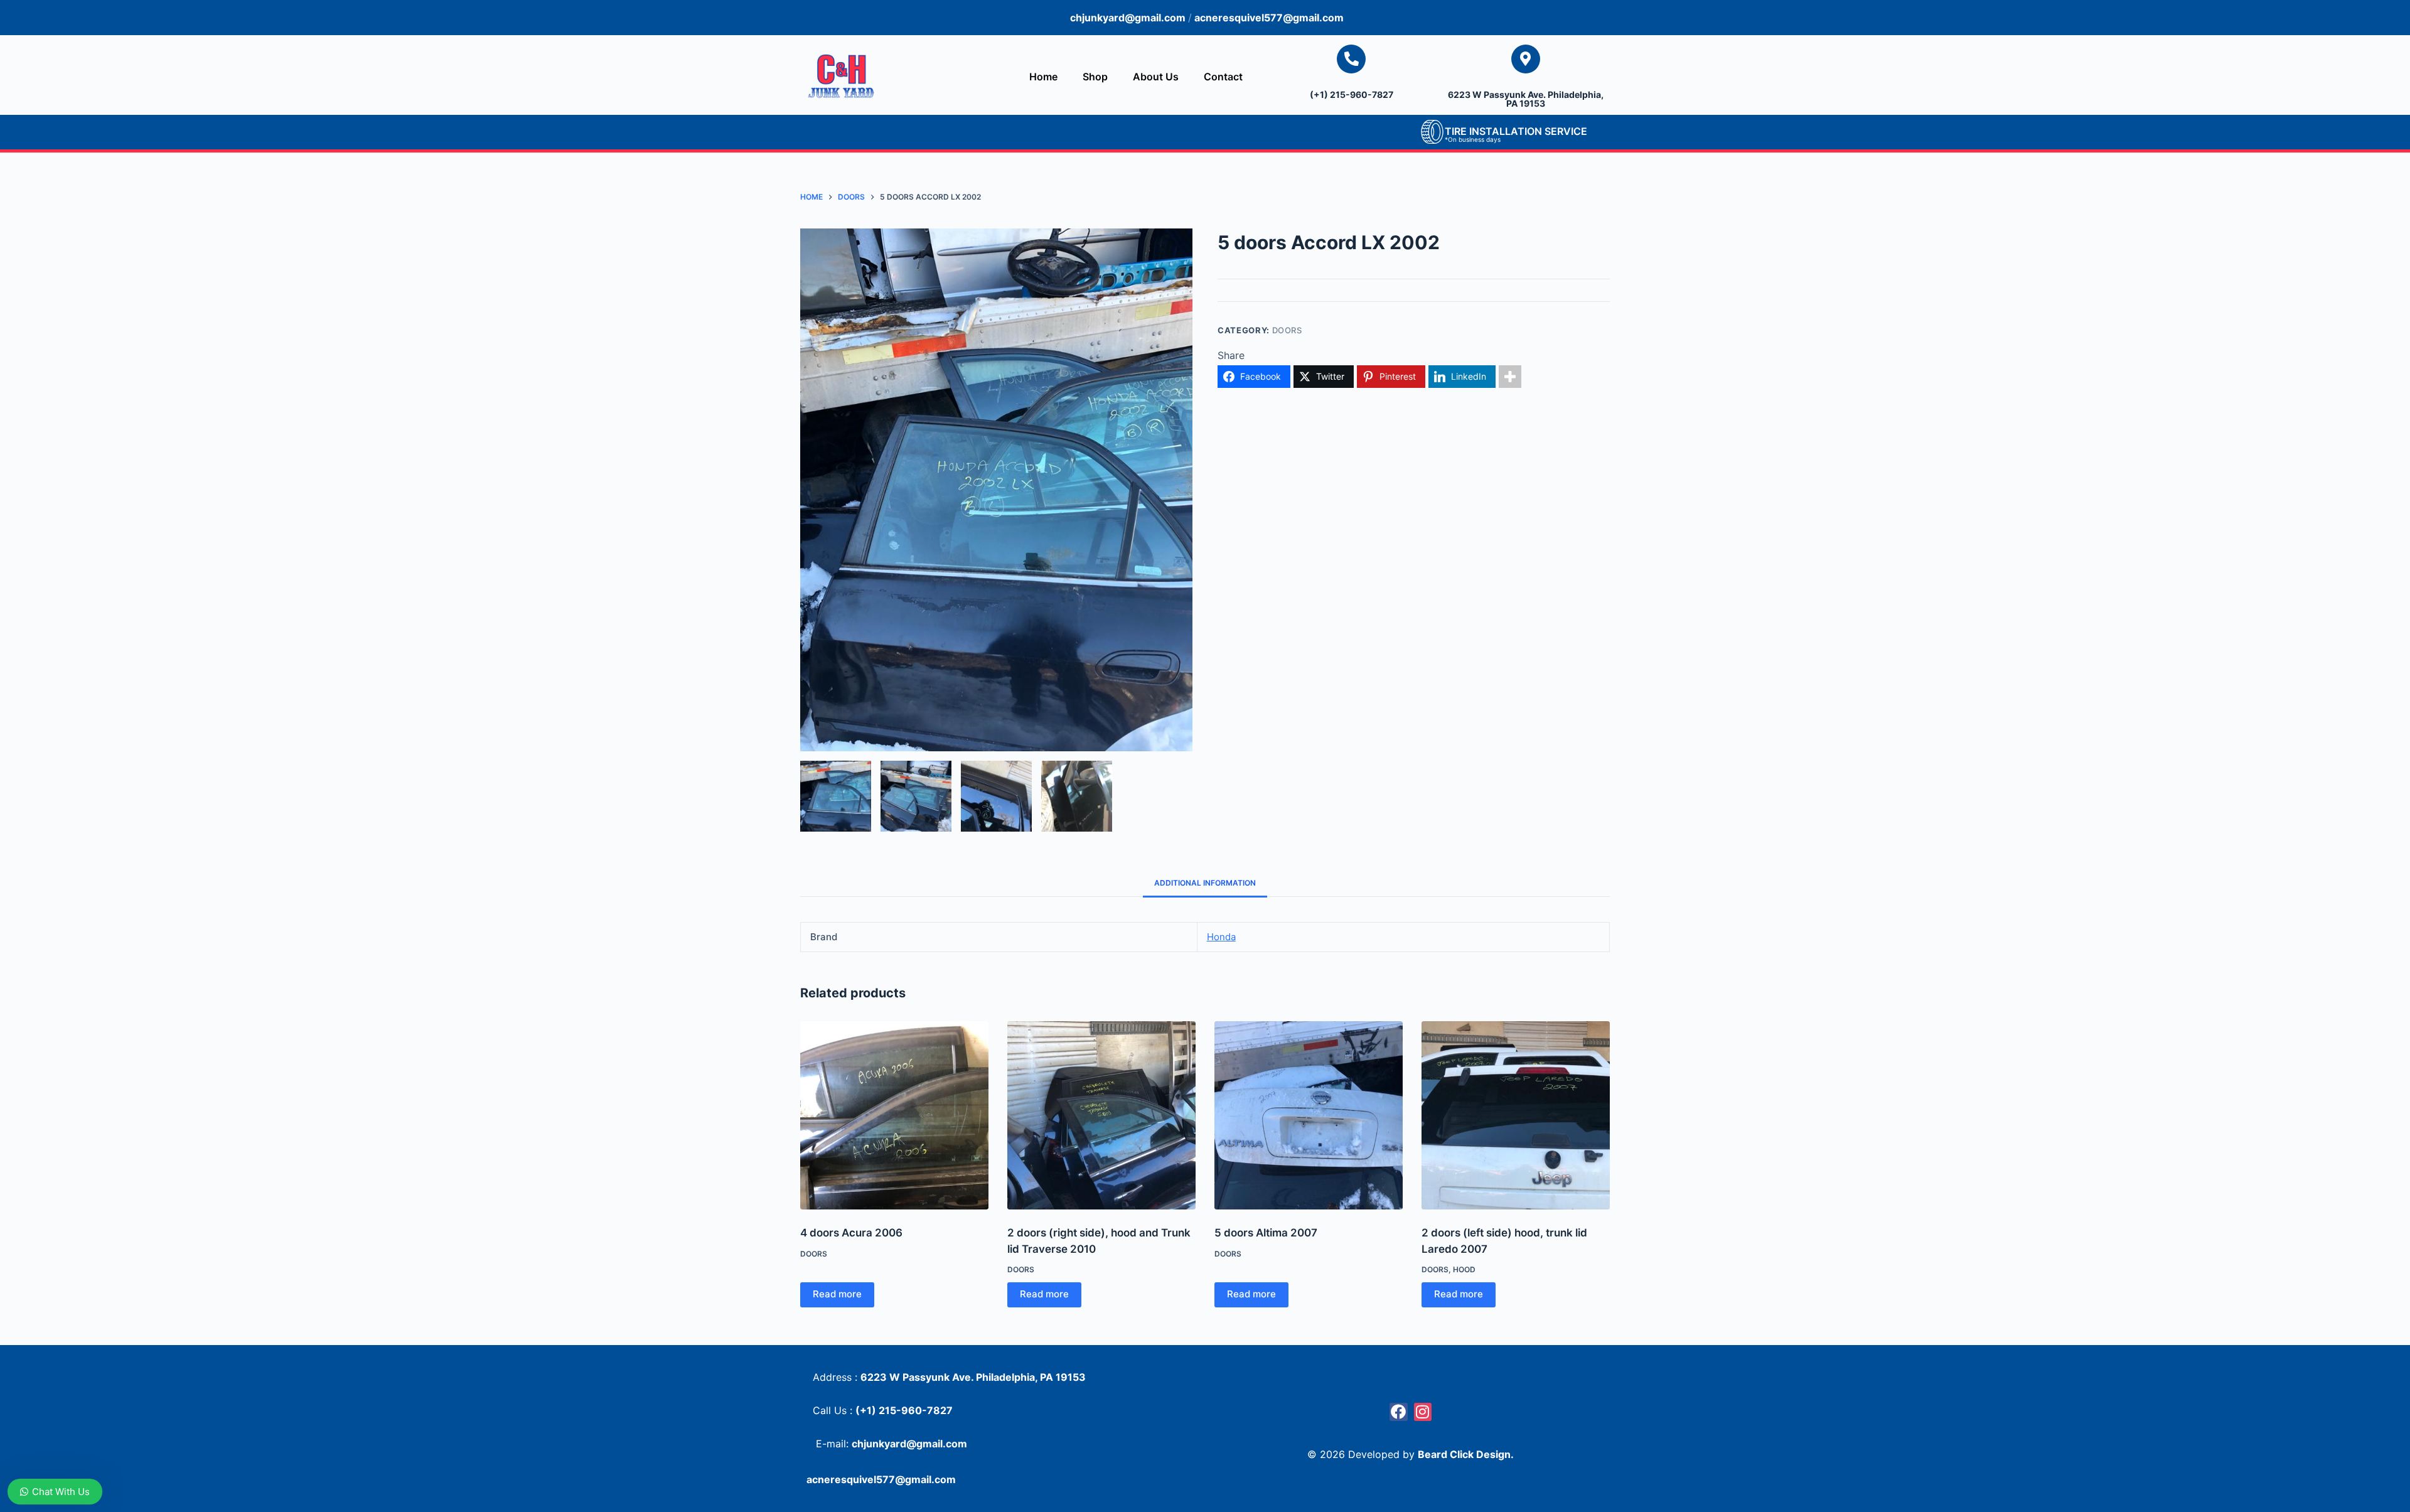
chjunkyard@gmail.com (1129, 18)
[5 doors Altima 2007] (1309, 1115)
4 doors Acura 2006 (851, 1233)
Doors (1287, 330)
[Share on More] (1510, 377)
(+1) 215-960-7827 (1352, 94)
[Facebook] (1399, 1412)
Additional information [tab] (1205, 883)
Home (1043, 77)
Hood (1464, 1269)
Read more (837, 1294)
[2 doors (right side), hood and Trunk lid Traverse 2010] (1101, 1115)
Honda (1221, 937)
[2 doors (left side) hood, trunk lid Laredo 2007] (1516, 1115)
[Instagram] (1423, 1412)
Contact (1223, 77)
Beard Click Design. (1466, 1454)
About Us (1156, 77)
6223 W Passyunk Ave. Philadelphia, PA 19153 (1526, 99)
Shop (1095, 77)
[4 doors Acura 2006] (894, 1115)
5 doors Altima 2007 (1266, 1233)
